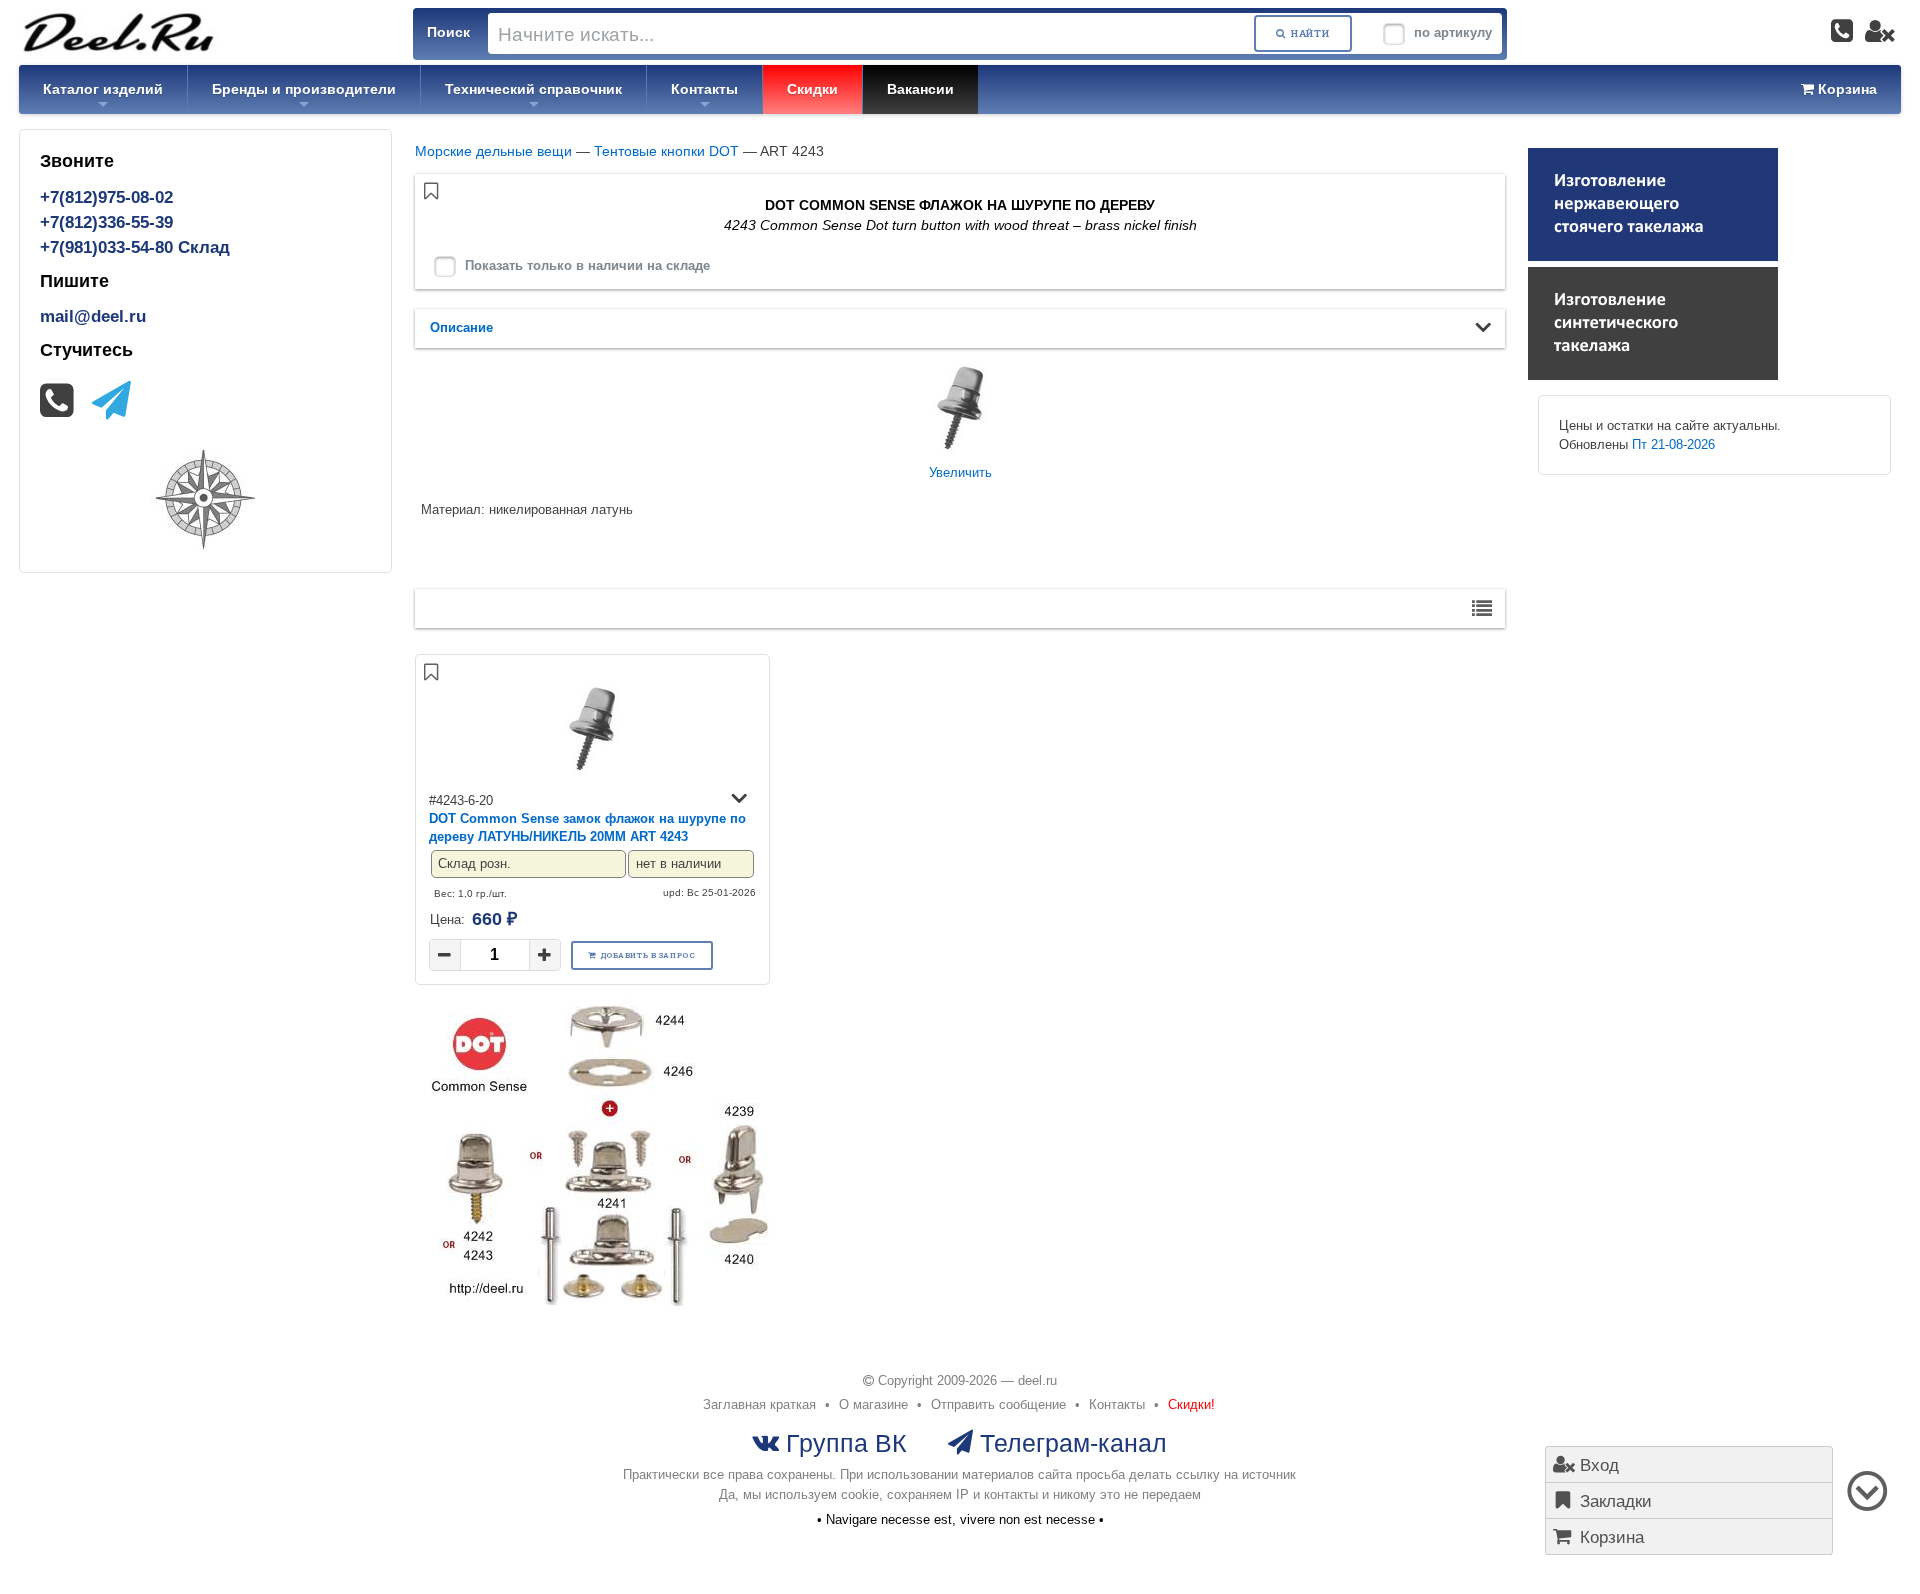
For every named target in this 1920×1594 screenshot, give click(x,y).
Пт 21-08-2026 (1673, 444)
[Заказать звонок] (1842, 31)
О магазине (873, 1404)
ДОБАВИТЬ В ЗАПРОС (648, 955)
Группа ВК (843, 1442)
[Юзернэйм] (1880, 31)
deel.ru (1037, 1380)
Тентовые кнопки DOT (666, 151)
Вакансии (920, 89)
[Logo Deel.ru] (119, 31)
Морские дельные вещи (493, 151)
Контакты (704, 89)
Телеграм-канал (1070, 1442)
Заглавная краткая (759, 1404)
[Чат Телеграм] (111, 400)
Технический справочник (533, 89)
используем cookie (822, 1494)
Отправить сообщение (998, 1404)
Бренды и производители (304, 89)
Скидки (812, 89)
